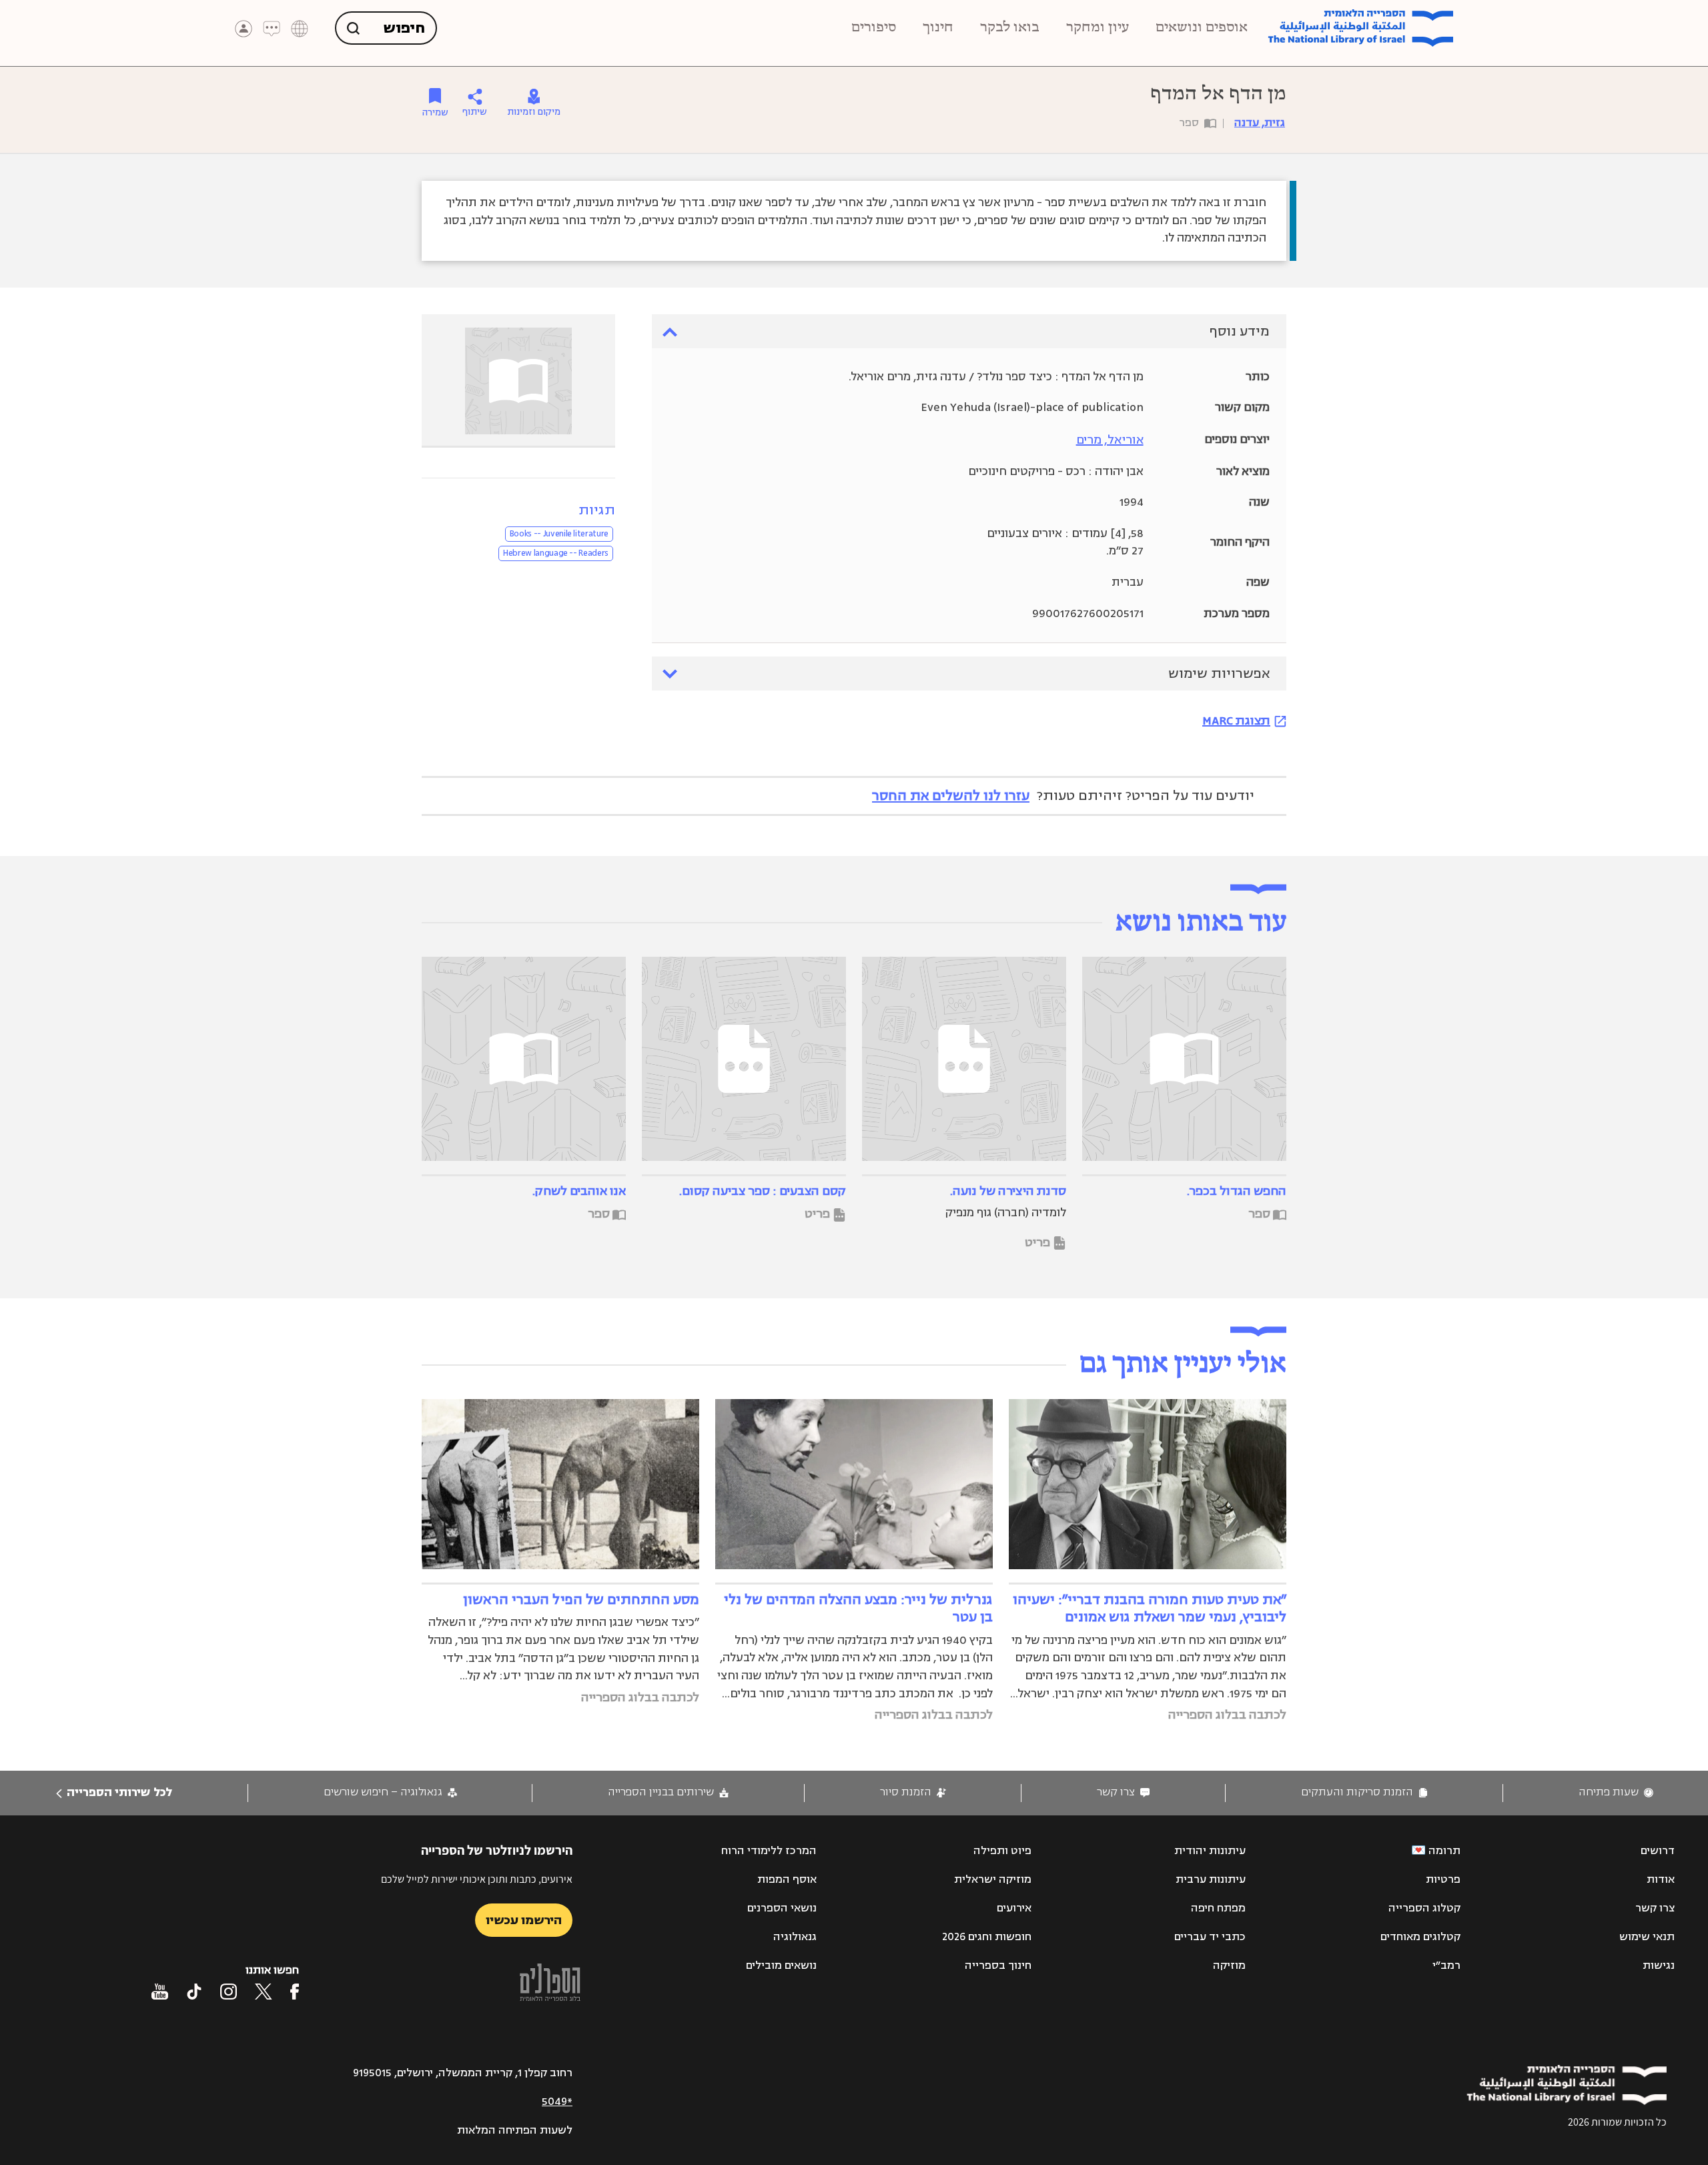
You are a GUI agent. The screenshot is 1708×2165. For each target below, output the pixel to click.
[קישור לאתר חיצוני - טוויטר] (264, 1992)
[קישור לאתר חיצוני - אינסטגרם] (229, 1992)
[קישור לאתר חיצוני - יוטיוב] (160, 1992)
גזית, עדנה (1260, 123)
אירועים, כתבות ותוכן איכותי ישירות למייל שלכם (477, 1879)
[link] (1616, 1792)
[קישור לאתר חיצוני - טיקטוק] (194, 1992)
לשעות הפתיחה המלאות (515, 2130)
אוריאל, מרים (1110, 440)
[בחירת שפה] (300, 29)
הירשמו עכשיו (524, 1920)
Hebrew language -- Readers (556, 553)
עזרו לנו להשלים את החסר (951, 796)
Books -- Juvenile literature (559, 534)
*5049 (557, 2102)
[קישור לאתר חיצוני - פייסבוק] (295, 1992)
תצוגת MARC (1236, 721)
